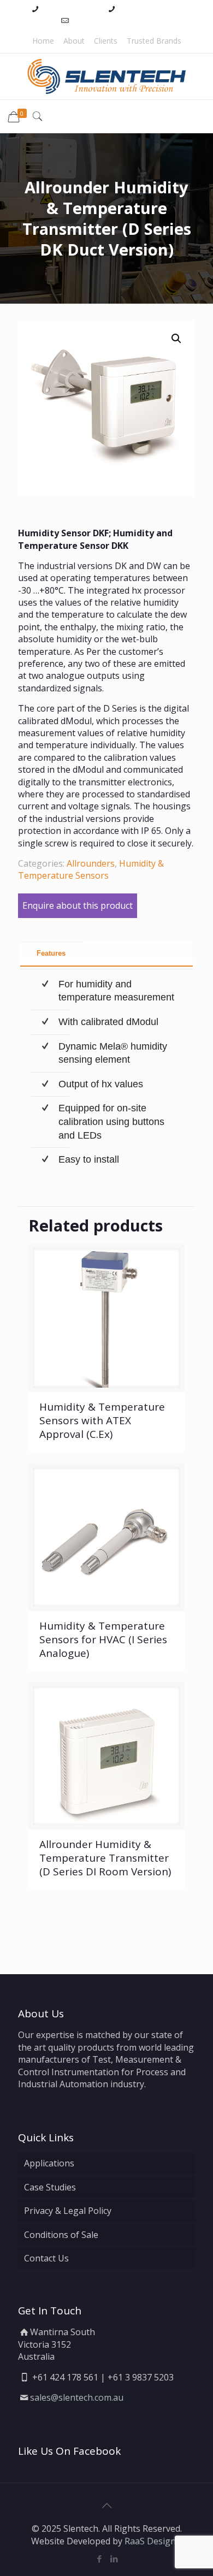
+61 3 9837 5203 (148, 8)
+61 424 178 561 (71, 8)
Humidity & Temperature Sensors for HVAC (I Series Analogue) (103, 1639)
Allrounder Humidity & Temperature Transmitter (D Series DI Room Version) (105, 1858)
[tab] (107, 954)
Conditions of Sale (61, 2235)
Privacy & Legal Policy (68, 2211)
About (74, 41)
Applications (49, 2163)
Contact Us (46, 2258)
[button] (176, 339)
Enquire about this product (78, 905)
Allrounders (91, 863)
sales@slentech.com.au (112, 20)
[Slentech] (106, 76)
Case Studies (50, 2187)
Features (51, 953)
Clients (106, 41)
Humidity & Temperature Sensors (91, 869)
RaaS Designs (152, 2541)
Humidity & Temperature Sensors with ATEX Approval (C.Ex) (102, 1420)
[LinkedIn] (114, 2559)
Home (43, 41)
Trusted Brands (154, 41)
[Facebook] (99, 2559)
